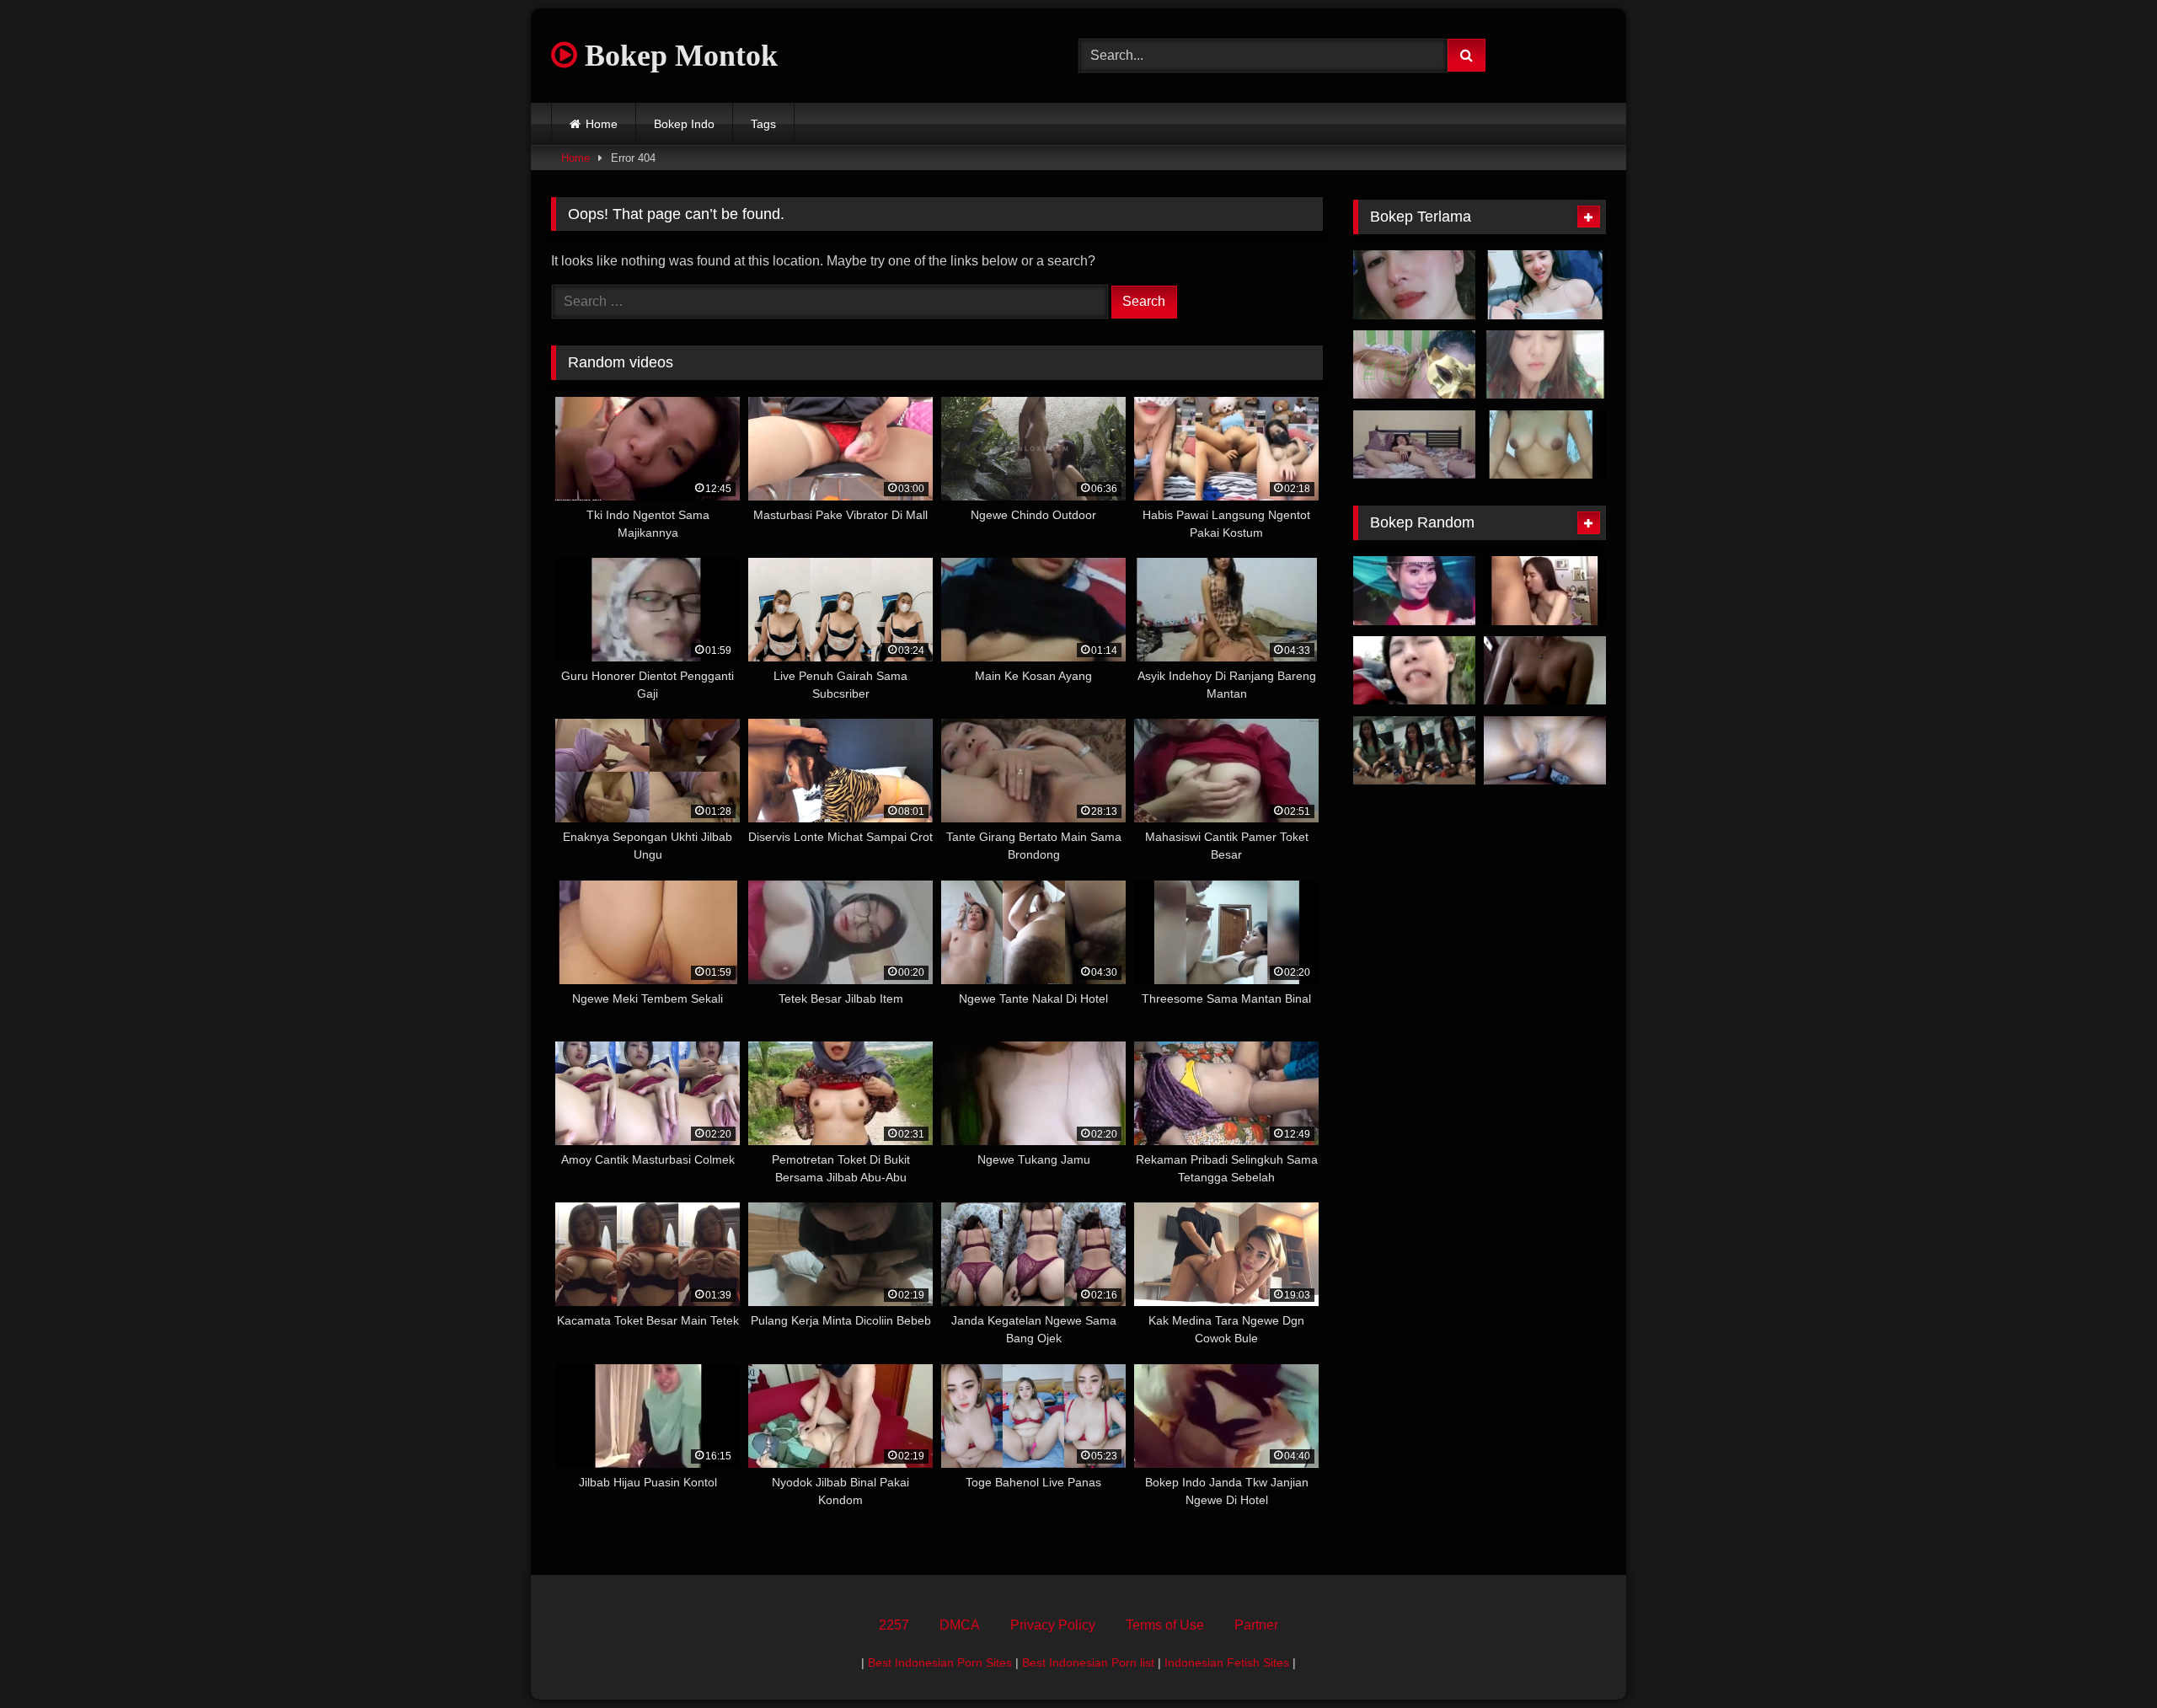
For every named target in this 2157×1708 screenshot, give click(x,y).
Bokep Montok (677, 56)
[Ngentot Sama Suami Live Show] (1545, 365)
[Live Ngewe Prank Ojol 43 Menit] (1545, 445)
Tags (763, 124)
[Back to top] (2105, 1658)
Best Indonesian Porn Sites (940, 1662)
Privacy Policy (1053, 1625)
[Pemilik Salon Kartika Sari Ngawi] (1545, 671)
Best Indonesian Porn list (1088, 1662)
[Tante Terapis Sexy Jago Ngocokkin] (1414, 751)
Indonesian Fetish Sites (1227, 1662)
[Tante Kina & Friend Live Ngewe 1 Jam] (1545, 285)
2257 (894, 1625)
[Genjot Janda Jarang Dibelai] (1545, 751)
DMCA (960, 1625)
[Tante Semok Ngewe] (1414, 365)
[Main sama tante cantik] (1414, 285)
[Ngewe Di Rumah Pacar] (1545, 591)
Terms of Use (1165, 1625)
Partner (1256, 1625)
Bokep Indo (684, 124)
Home (602, 124)
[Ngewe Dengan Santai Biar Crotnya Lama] (1414, 445)
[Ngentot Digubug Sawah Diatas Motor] (1414, 671)
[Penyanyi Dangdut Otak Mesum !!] (1414, 591)
